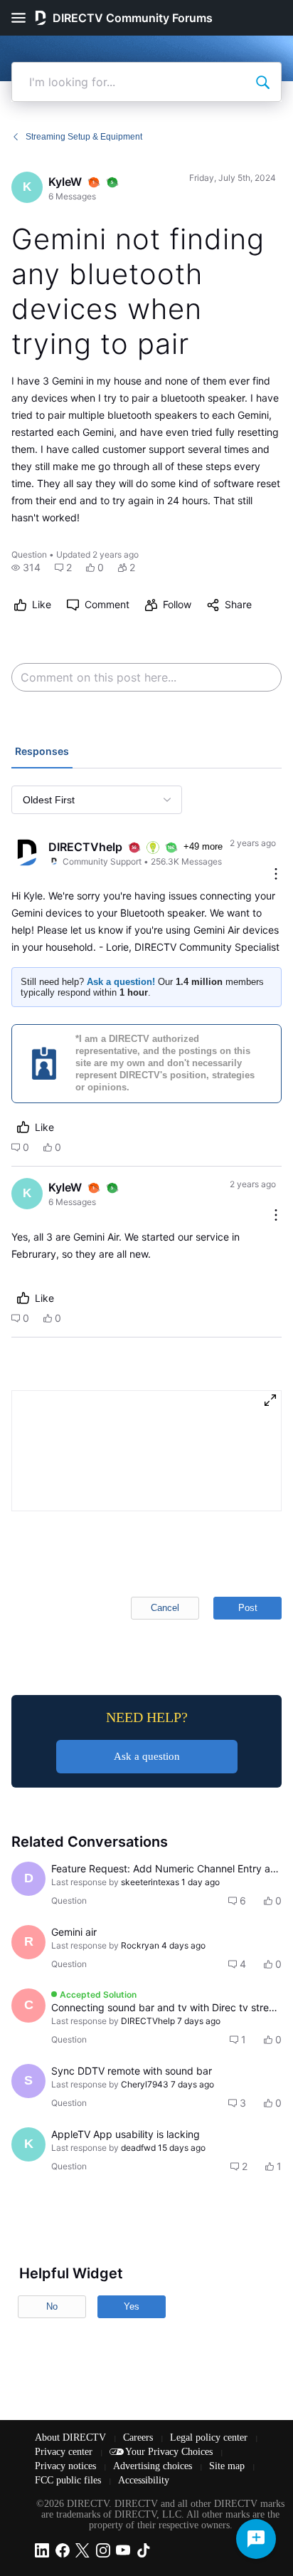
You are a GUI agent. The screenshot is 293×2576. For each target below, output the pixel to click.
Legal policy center (210, 2437)
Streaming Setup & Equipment (84, 137)
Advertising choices (154, 2466)
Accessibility (144, 2480)
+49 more (203, 846)
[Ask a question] (256, 2539)
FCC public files (69, 2480)
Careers (139, 2437)
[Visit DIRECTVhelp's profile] (27, 852)
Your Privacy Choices (170, 2452)
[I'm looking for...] (262, 82)
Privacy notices (67, 2466)
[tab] (42, 753)
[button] (26, 568)
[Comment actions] (276, 875)
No (52, 2306)
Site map (228, 2466)
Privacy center (65, 2452)
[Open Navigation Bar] (23, 18)
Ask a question (147, 1756)
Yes (132, 2306)
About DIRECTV (72, 2437)
